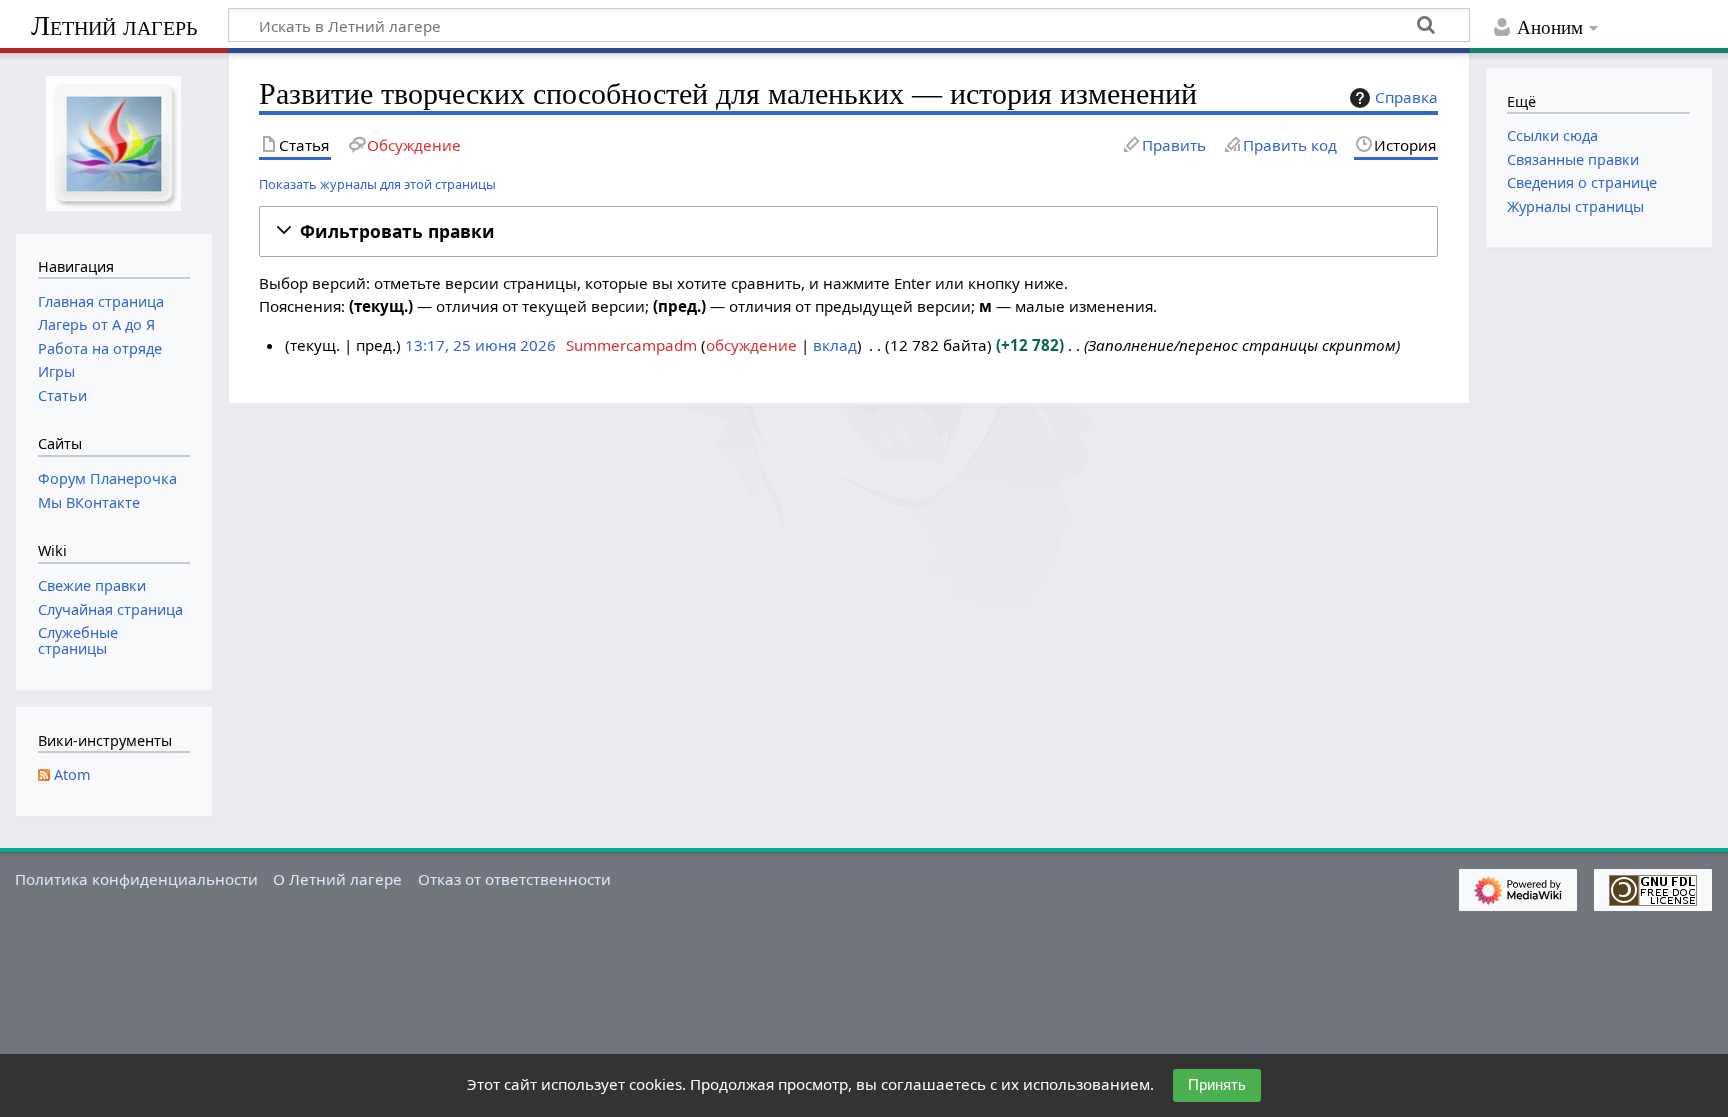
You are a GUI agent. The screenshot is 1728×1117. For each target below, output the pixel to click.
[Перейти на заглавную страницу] (114, 141)
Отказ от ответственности (514, 879)
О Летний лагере (337, 879)
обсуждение (751, 345)
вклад (835, 345)
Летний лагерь (114, 25)
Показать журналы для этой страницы (377, 184)
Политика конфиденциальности (136, 879)
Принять (1217, 1084)
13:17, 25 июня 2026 (480, 345)
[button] (848, 231)
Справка (1406, 97)
